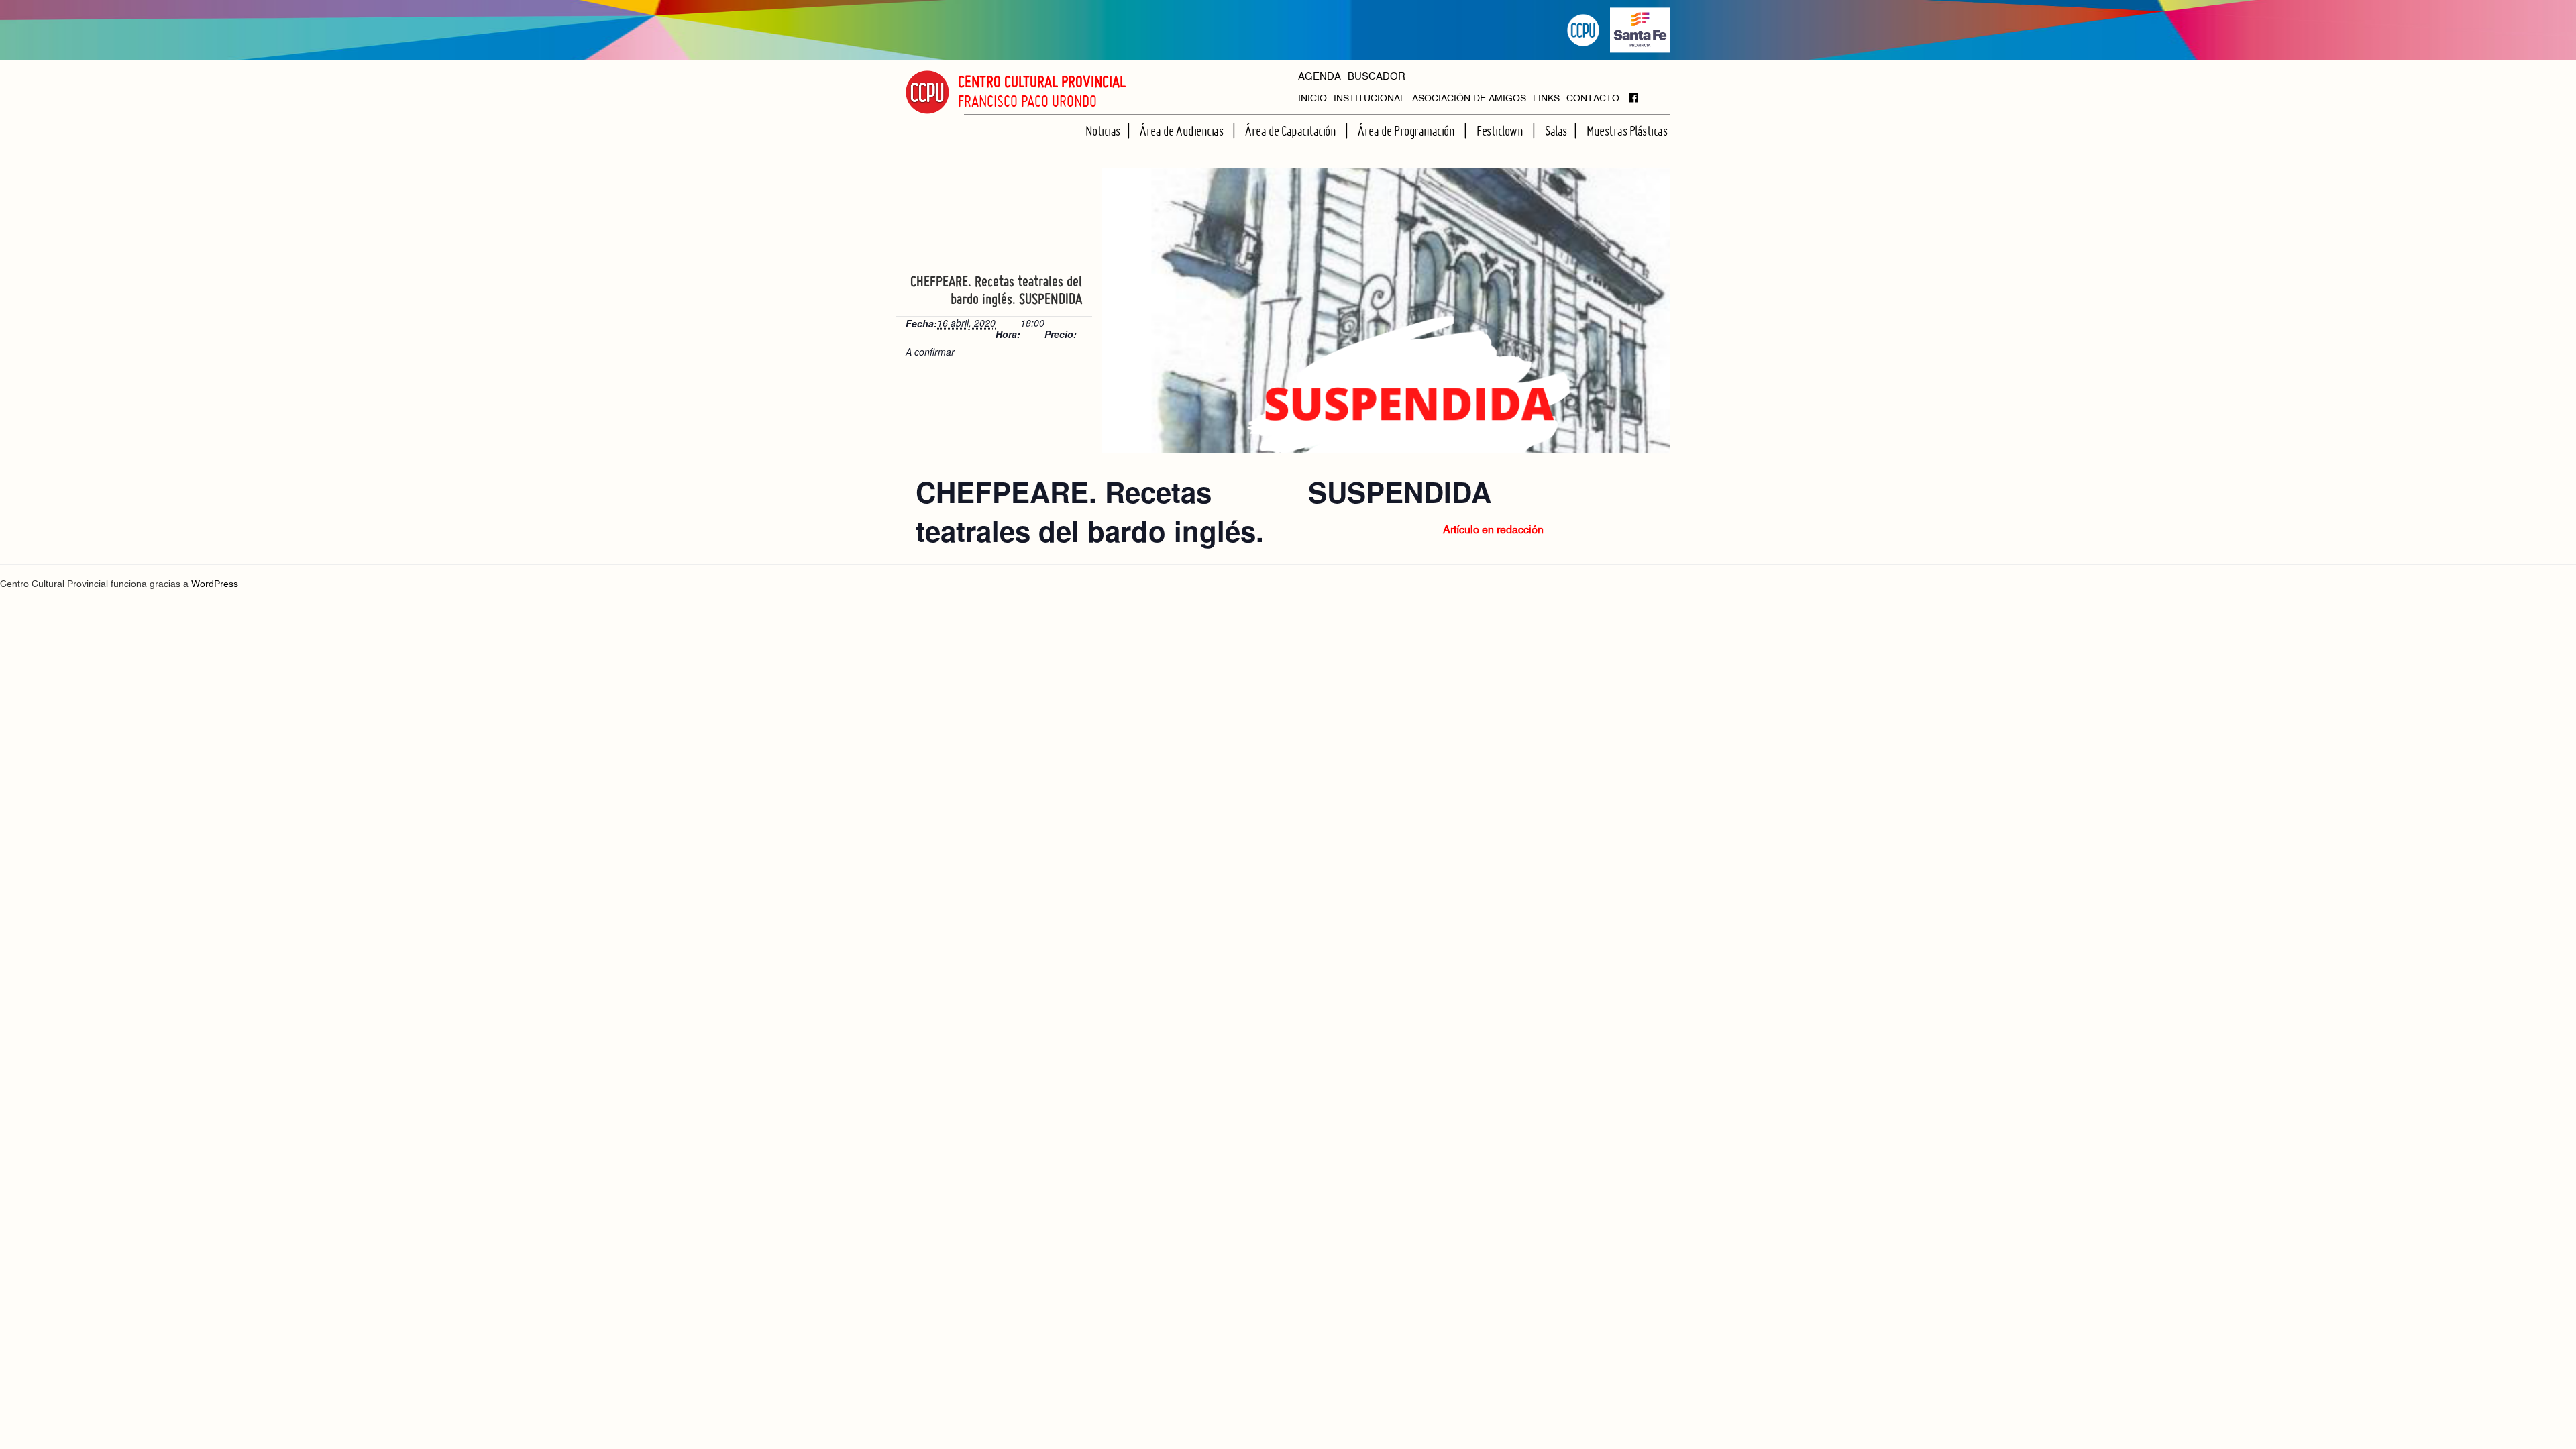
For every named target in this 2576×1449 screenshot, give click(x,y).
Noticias (1103, 131)
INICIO (1312, 99)
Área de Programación (1407, 131)
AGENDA (1320, 77)
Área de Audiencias (1183, 131)
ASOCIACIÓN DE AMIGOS (1469, 99)
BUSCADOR (1377, 77)
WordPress (215, 585)
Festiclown (1501, 131)
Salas (1556, 131)
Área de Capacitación (1292, 131)
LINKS (1546, 99)
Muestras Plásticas (1627, 131)
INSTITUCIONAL (1370, 99)
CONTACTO (1593, 99)
